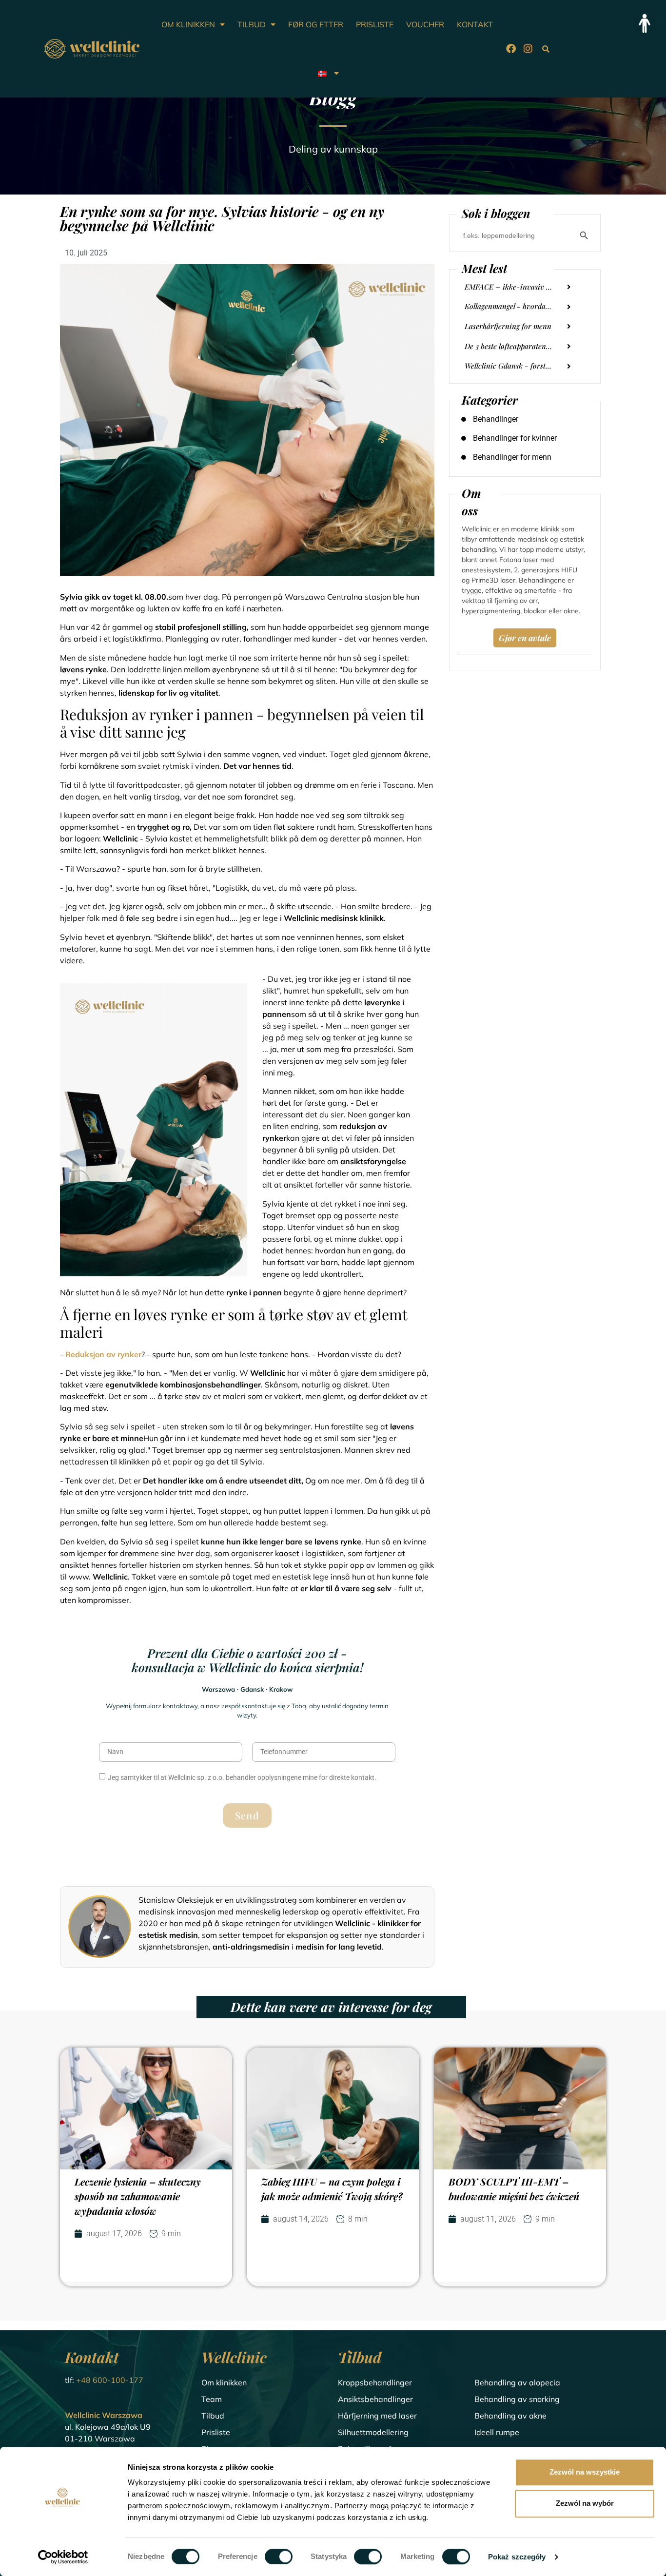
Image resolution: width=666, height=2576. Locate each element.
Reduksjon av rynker (103, 1354)
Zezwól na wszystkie (585, 2472)
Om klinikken (224, 2382)
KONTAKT (475, 24)
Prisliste (216, 2432)
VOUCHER (425, 24)
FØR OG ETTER (316, 24)
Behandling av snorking (517, 2399)
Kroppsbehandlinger (375, 2382)
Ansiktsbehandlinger (375, 2399)
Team (212, 2399)
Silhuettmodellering (373, 2432)
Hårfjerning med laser (377, 2416)
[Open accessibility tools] (645, 23)
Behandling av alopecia (517, 2382)
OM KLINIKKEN (188, 24)
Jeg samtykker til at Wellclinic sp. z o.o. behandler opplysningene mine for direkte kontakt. (242, 1777)
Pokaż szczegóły (517, 2557)
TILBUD (252, 24)
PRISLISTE (375, 24)
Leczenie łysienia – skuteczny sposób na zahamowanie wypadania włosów (138, 2196)
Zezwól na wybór (585, 2503)
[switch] (279, 2556)
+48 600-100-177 (110, 2380)
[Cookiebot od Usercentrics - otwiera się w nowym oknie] (63, 2557)
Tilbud (213, 2416)
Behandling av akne (510, 2416)
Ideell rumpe (497, 2432)
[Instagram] (528, 49)
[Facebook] (511, 49)
